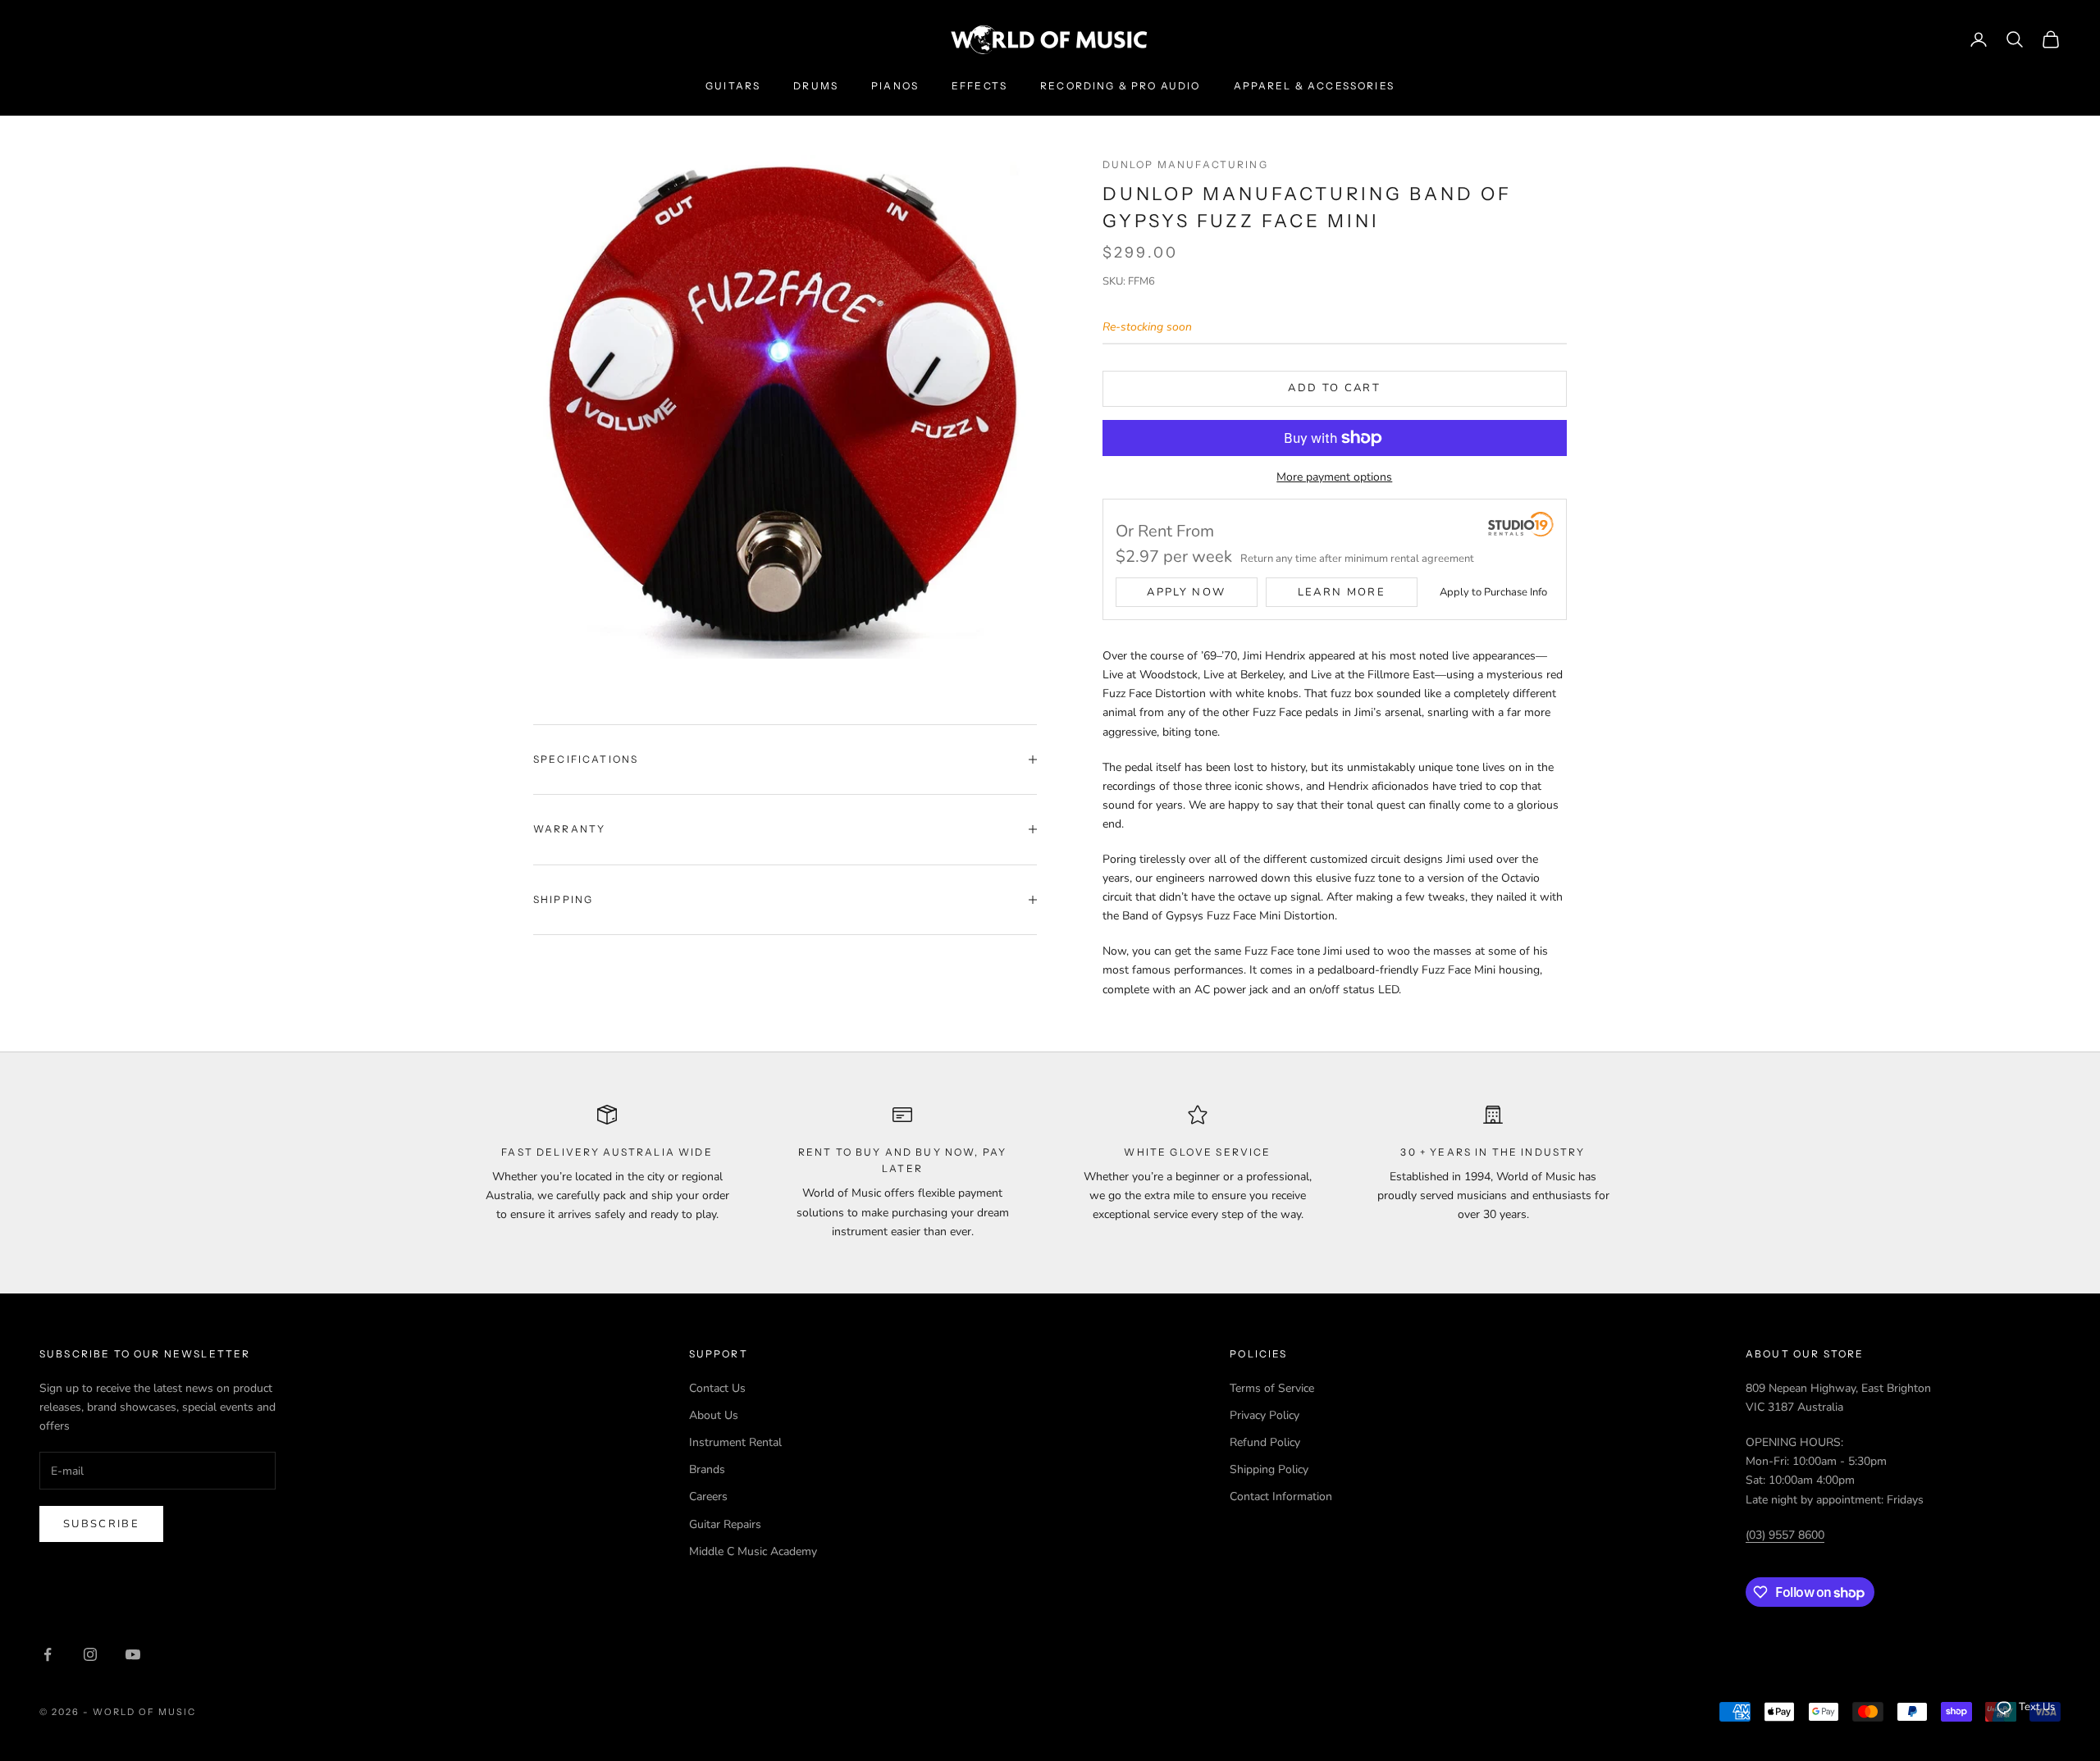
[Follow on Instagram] (90, 1654)
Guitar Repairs (725, 1524)
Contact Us (717, 1388)
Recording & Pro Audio (1120, 86)
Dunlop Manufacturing (1185, 164)
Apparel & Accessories (1314, 86)
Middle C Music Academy (753, 1551)
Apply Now (1186, 592)
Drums (816, 86)
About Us (714, 1415)
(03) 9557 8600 (1785, 1535)
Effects (979, 86)
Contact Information (1281, 1496)
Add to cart (1334, 388)
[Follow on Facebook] (48, 1654)
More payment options (1334, 477)
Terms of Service (1272, 1388)
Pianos (895, 86)
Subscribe (101, 1524)
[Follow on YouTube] (133, 1654)
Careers (708, 1496)
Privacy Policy (1265, 1415)
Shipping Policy (1269, 1469)
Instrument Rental (735, 1442)
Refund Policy (1265, 1442)
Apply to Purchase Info (1493, 592)
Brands (707, 1469)
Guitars (733, 86)
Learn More (1342, 592)
